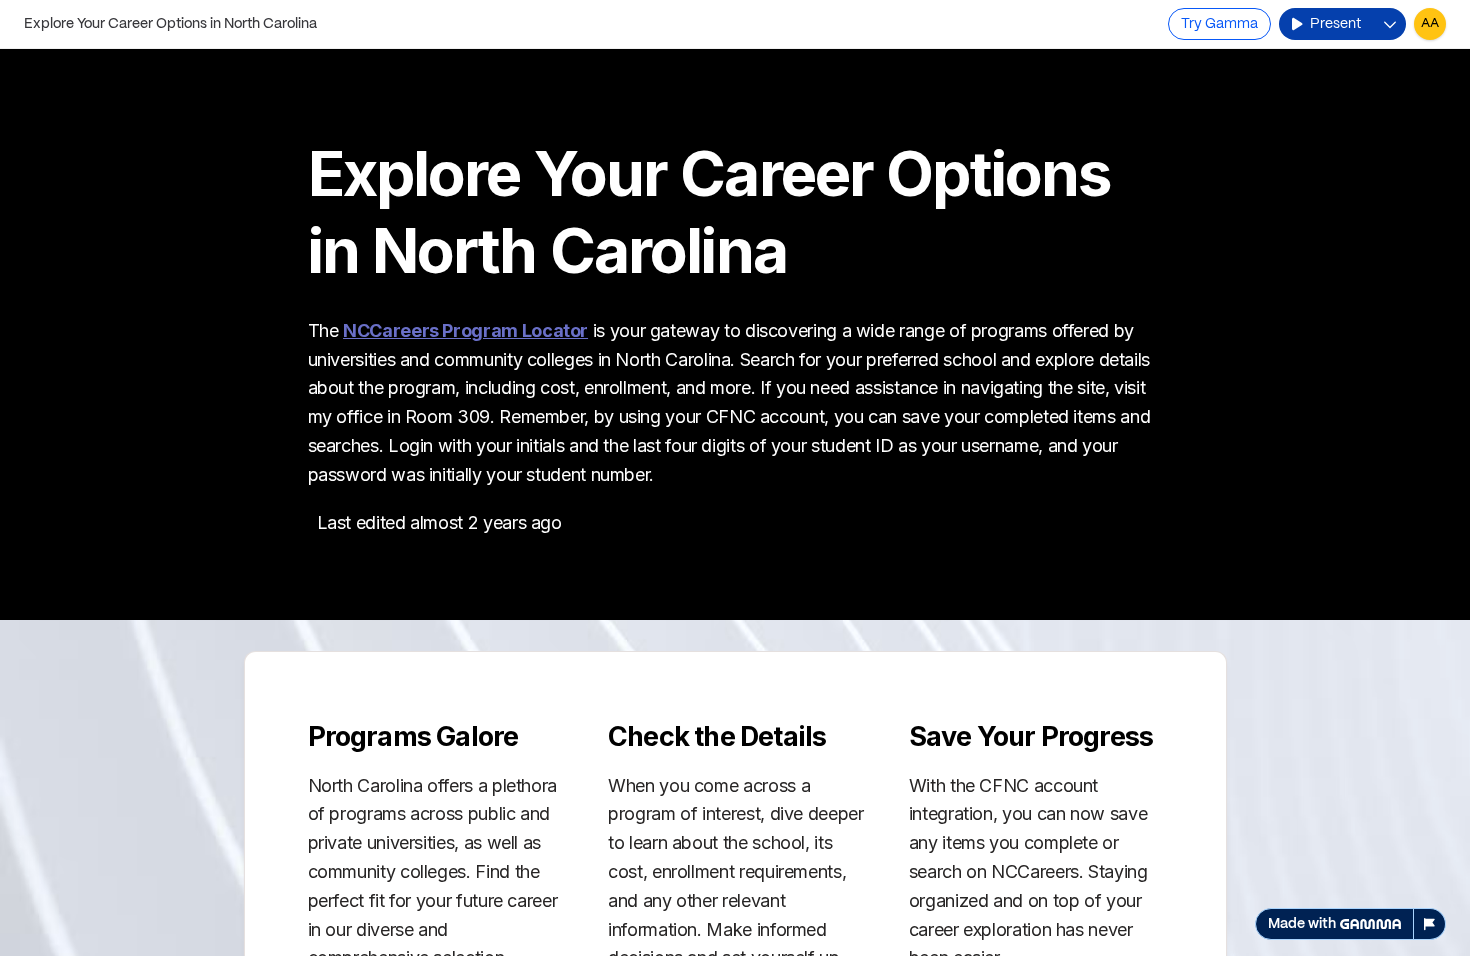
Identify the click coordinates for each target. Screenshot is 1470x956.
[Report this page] (1430, 924)
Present (1335, 24)
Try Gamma (1219, 24)
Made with (1302, 924)
